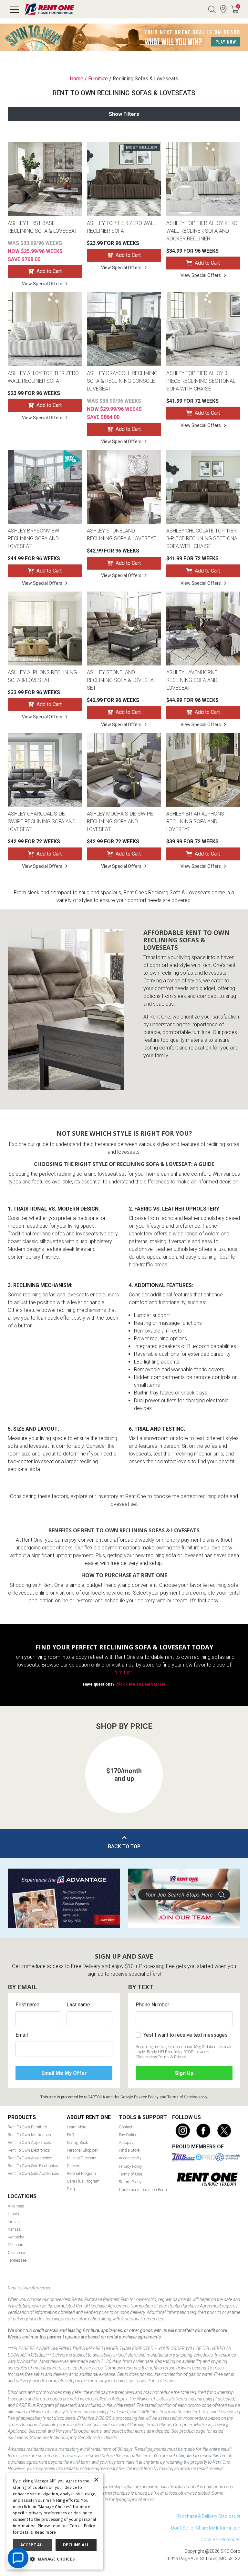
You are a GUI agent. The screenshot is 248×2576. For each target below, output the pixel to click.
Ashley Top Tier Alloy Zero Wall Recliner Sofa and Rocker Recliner (202, 231)
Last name (78, 2005)
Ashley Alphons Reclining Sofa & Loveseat (42, 676)
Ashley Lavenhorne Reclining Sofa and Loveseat (192, 680)
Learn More (77, 2127)
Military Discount (82, 2158)
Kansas (14, 2229)
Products (22, 2117)
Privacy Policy (146, 2097)
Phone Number (152, 2005)
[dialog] (55, 2521)
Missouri (15, 2245)
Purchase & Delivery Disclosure (209, 2516)
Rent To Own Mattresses (29, 2135)
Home (77, 79)
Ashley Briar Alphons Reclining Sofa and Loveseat (195, 821)
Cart (238, 6)
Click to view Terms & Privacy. (161, 2057)
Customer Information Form (143, 2190)
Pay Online (128, 2135)
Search (212, 9)
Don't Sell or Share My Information (206, 2528)
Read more (46, 2532)
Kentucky (16, 2237)
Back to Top (124, 1846)
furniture (123, 1673)
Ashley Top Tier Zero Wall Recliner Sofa (122, 227)
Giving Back (77, 2142)
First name (27, 2005)
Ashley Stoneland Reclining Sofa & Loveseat (122, 535)
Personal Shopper (82, 2150)
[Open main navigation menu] (14, 9)
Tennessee (17, 2260)
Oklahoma (16, 2252)
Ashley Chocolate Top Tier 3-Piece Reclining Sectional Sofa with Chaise (203, 538)
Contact (126, 2127)
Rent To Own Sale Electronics (33, 2166)
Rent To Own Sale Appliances (33, 2173)
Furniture (98, 79)
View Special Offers (42, 284)
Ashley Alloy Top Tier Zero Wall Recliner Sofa (43, 377)
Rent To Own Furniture (27, 2127)
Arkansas (16, 2206)
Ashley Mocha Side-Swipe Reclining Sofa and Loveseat (120, 821)
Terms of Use (130, 2174)
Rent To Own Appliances (29, 2142)
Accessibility (130, 2158)
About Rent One (89, 2117)
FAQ (71, 2135)
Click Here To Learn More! (140, 1684)
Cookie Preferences (220, 2540)
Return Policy (130, 2182)
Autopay (126, 2142)
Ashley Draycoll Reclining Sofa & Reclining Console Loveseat (122, 381)
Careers (74, 2166)
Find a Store (223, 9)
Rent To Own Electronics (29, 2150)
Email (22, 2035)
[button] (19, 1768)
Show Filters (124, 114)
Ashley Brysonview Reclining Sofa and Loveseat (33, 538)
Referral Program (81, 2173)
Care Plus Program (83, 2181)
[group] (124, 1775)
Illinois (13, 2214)
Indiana (14, 2221)
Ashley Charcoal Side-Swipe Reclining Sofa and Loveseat (42, 821)
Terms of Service (182, 2097)
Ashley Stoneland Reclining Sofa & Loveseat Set (122, 680)
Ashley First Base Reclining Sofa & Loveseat (42, 227)
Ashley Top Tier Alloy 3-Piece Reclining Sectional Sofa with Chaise (201, 381)
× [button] (96, 2480)
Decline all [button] (76, 2545)
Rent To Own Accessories (30, 2158)
